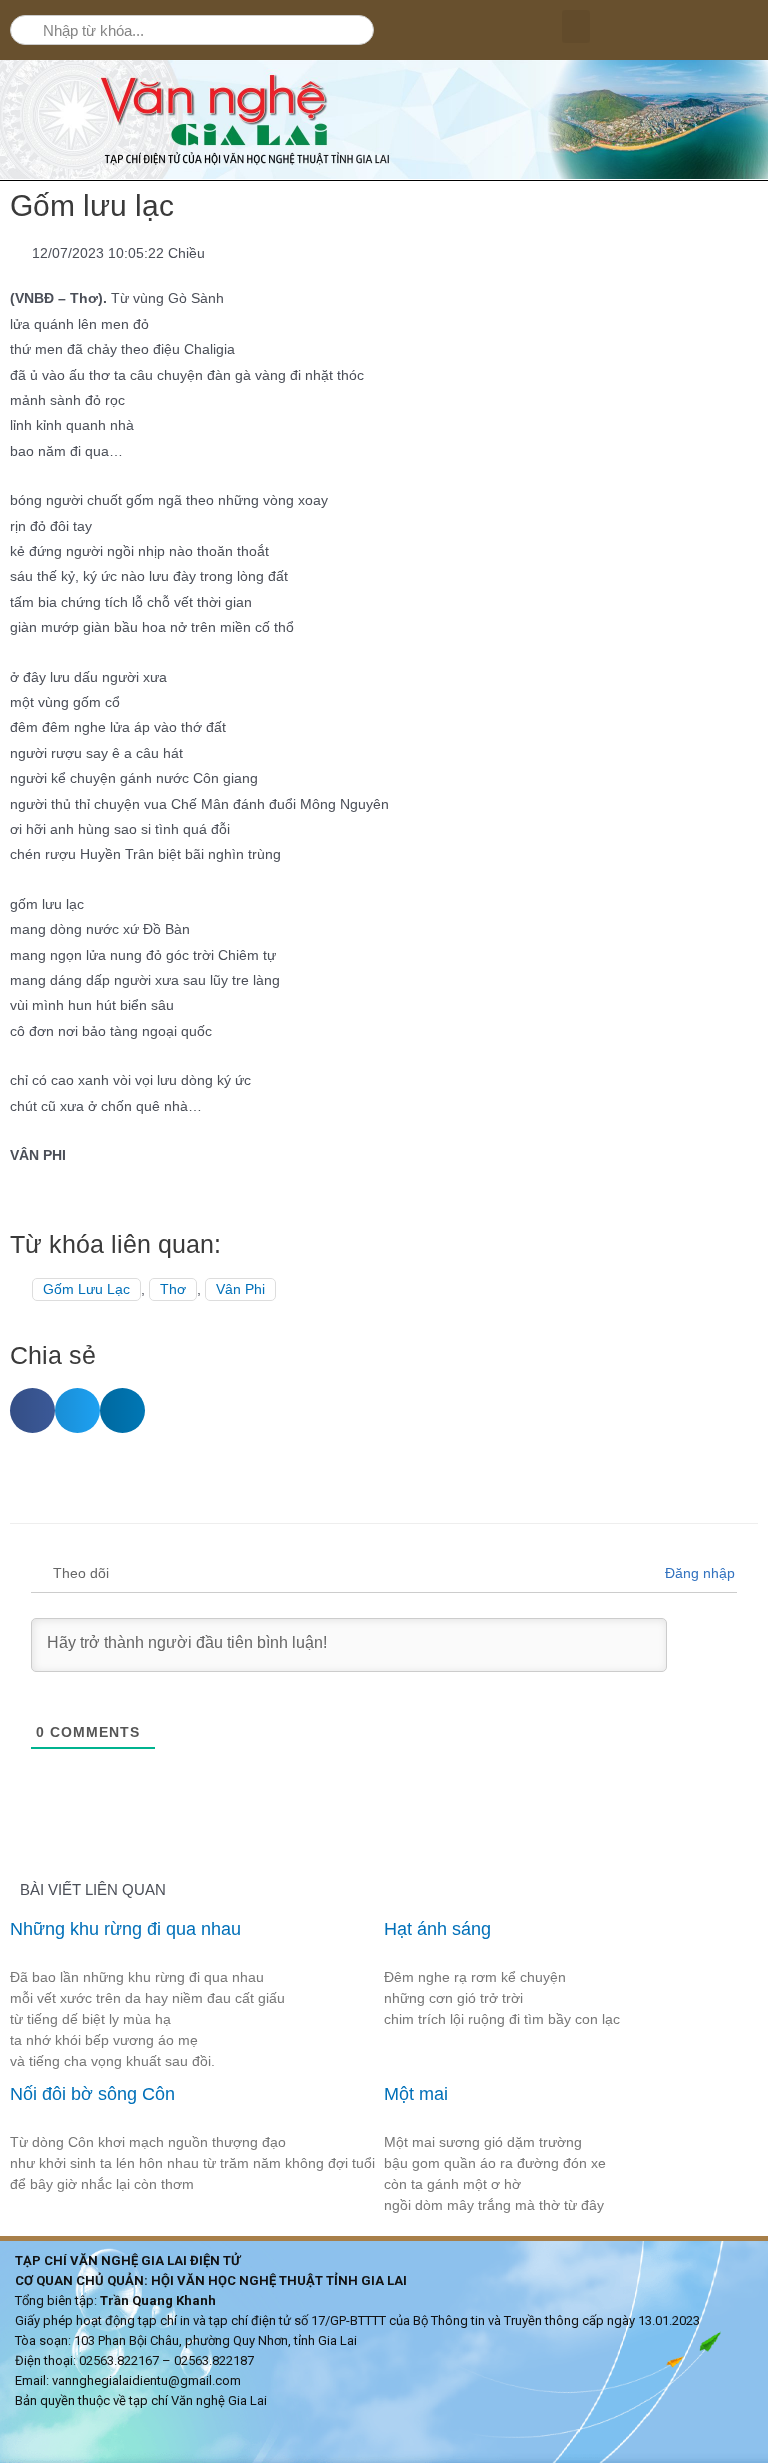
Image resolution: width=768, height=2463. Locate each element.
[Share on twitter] (77, 1410)
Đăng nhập (698, 1573)
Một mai (416, 2094)
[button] (576, 26)
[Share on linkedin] (122, 1410)
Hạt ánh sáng (437, 1929)
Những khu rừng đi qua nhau (128, 1929)
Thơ (173, 1289)
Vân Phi (240, 1289)
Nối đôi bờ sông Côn (92, 2094)
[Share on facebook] (32, 1410)
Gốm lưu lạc (86, 1289)
